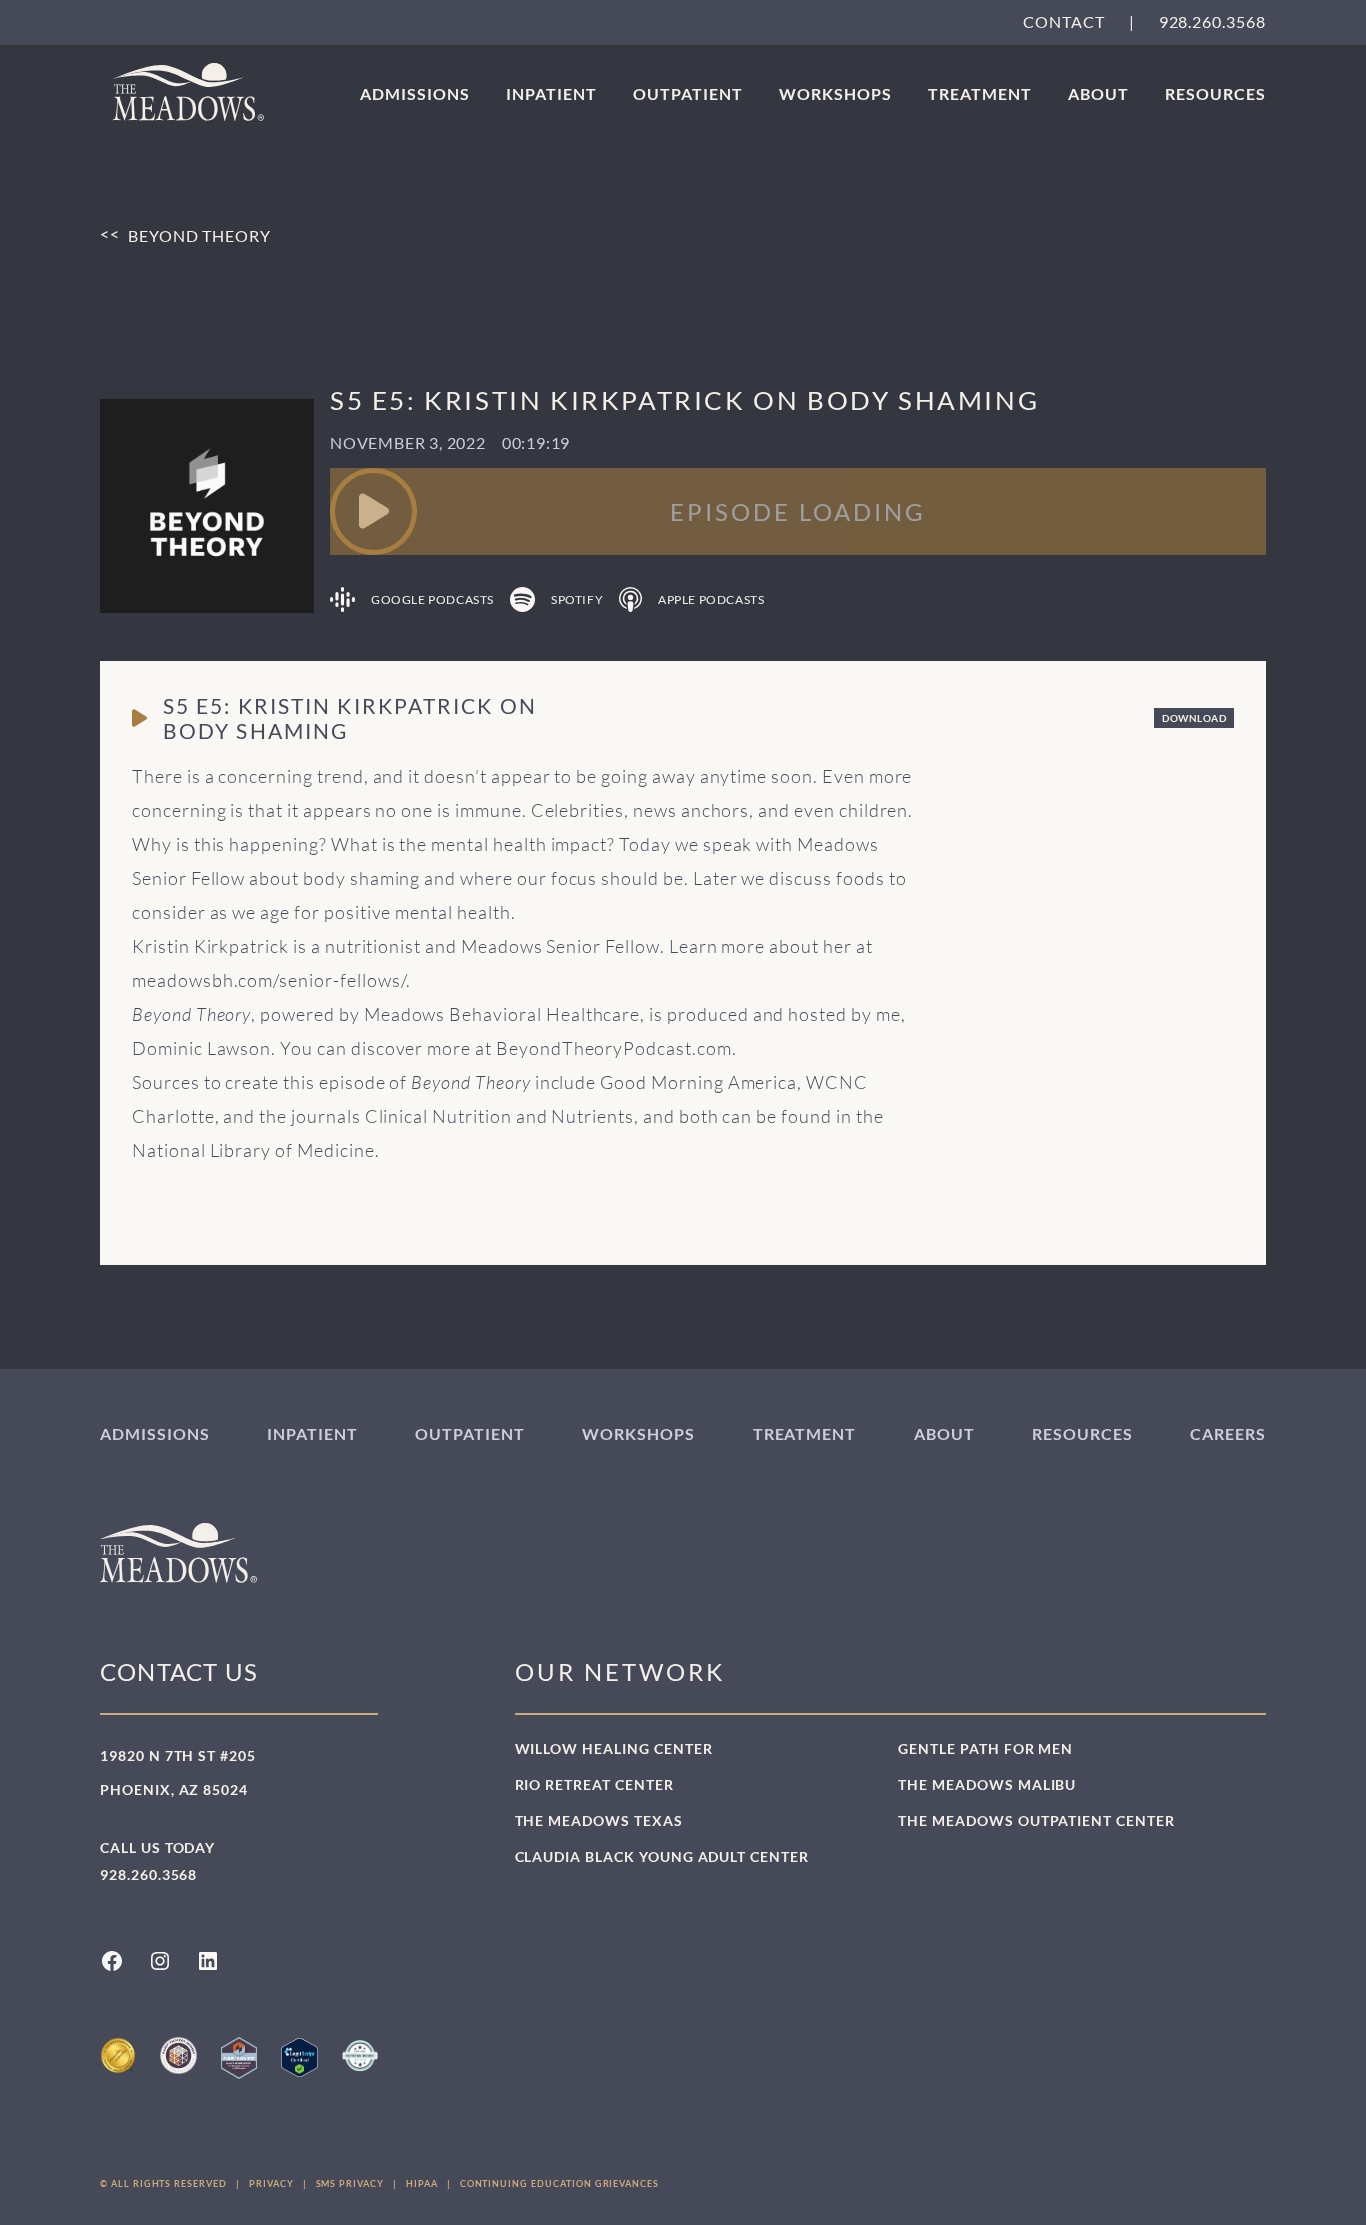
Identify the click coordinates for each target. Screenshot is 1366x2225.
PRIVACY (271, 2183)
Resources (1215, 93)
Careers (1228, 1434)
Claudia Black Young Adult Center (662, 1856)
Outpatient (688, 93)
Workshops (835, 93)
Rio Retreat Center (594, 1784)
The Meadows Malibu (987, 1784)
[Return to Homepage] (188, 92)
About (1098, 93)
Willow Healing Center (614, 1748)
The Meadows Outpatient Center (1036, 1820)
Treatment (980, 93)
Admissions (415, 93)
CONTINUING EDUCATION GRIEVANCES (559, 2183)
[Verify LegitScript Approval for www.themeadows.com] (299, 2057)
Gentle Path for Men (985, 1748)
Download (1194, 718)
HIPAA (422, 2183)
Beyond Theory (199, 236)
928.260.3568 (1212, 22)
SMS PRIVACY (350, 2183)
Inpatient (551, 93)
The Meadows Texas (599, 1820)
